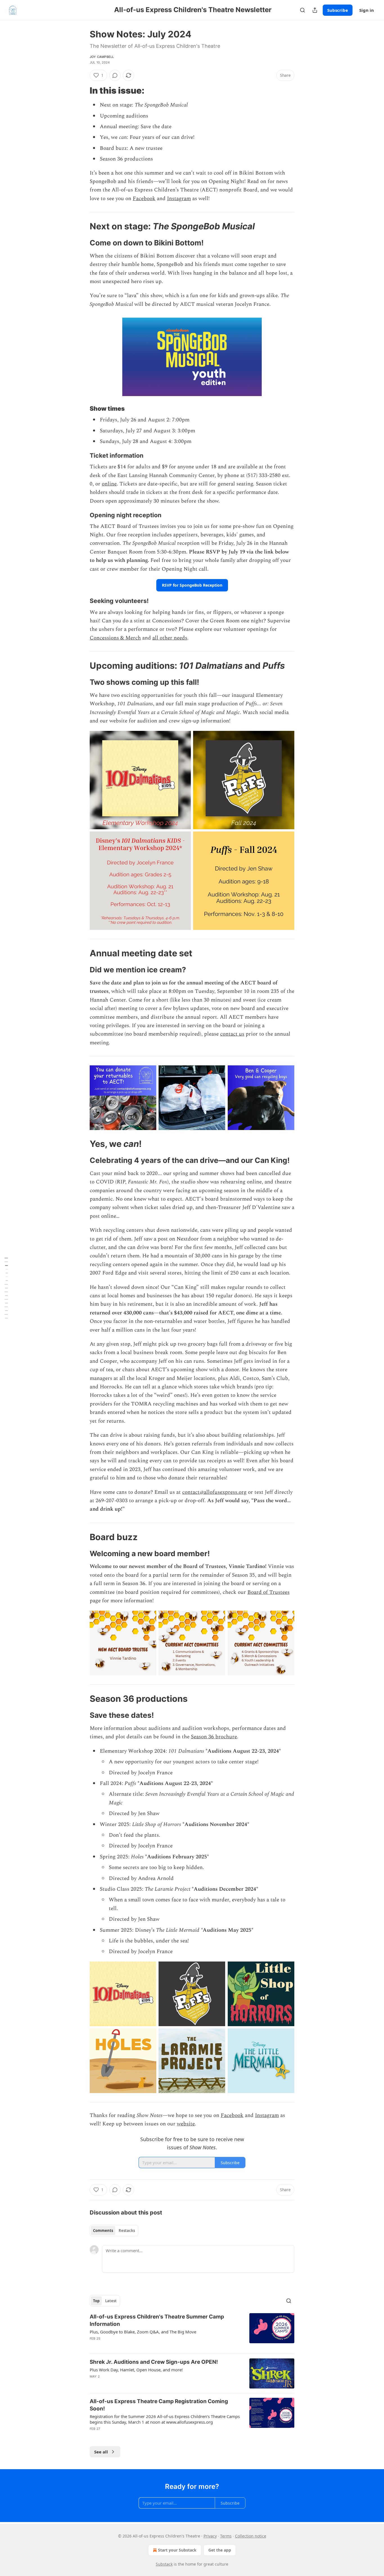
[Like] (93, 2384)
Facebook (144, 199)
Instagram (179, 199)
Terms (226, 2536)
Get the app (220, 2550)
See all (101, 2452)
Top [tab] (96, 2301)
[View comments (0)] (115, 75)
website (186, 2124)
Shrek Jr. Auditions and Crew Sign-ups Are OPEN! (154, 2362)
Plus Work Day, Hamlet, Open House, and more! (136, 2370)
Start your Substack (177, 2550)
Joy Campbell (102, 57)
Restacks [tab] (127, 2231)
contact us (232, 1034)
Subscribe (338, 10)
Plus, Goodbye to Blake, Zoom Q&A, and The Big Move (143, 2332)
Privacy (210, 2536)
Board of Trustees (268, 1592)
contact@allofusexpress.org (214, 1492)
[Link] (82, 91)
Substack (164, 2564)
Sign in (367, 10)
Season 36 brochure (214, 1737)
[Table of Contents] (6, 1288)
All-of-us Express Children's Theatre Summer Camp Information (157, 2320)
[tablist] (114, 2231)
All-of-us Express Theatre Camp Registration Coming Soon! (159, 2405)
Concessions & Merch (115, 638)
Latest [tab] (111, 2301)
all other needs (170, 638)
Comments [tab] (103, 2231)
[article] (192, 2331)
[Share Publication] (315, 10)
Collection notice (251, 2536)
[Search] (302, 10)
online (109, 484)
